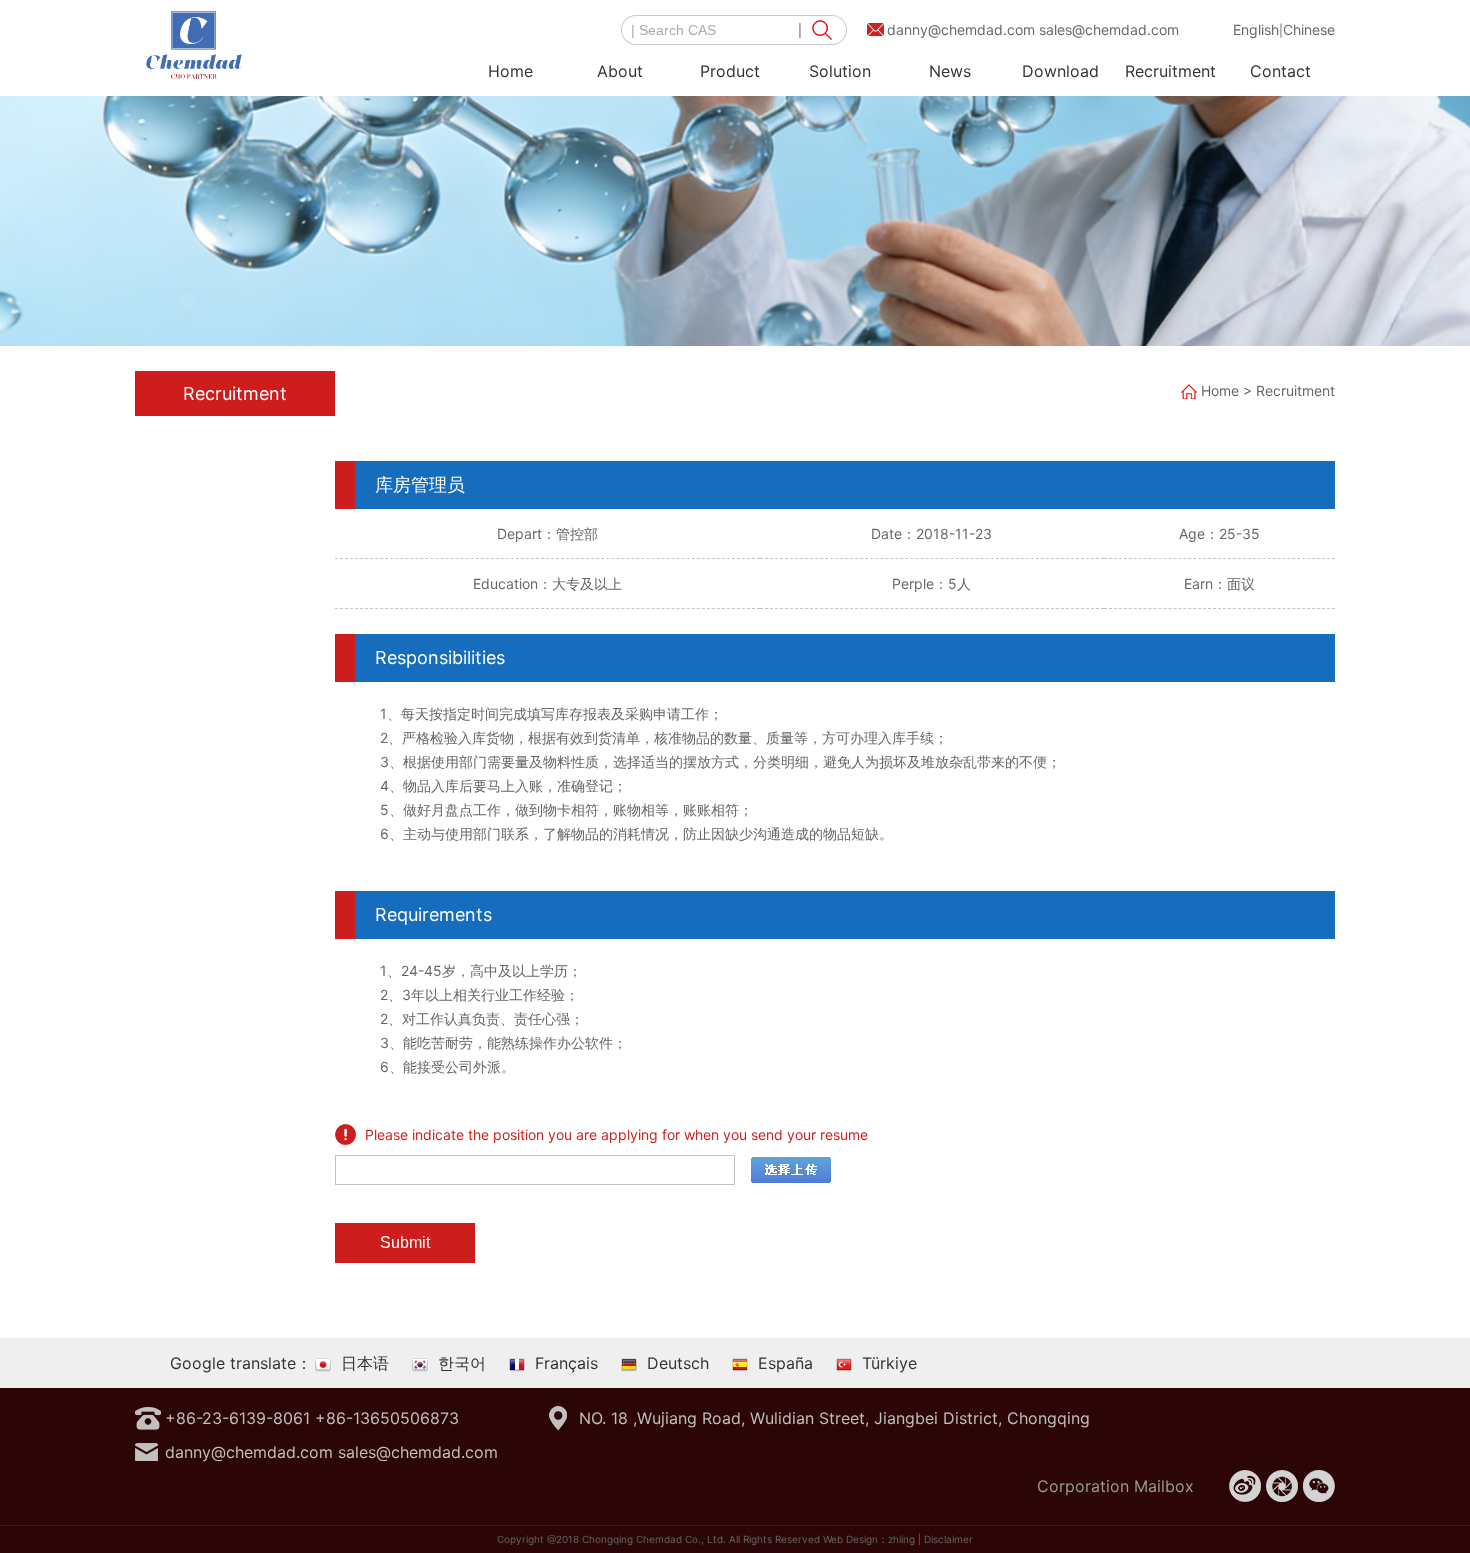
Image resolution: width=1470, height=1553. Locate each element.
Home (510, 71)
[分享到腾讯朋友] (1282, 1486)
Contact (1280, 71)
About (620, 71)
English (1256, 29)
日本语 (365, 1363)
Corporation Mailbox (1115, 1486)
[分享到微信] (1319, 1486)
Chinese (1309, 29)
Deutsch (678, 1363)
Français (566, 1363)
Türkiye (889, 1363)
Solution (840, 71)
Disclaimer (948, 1539)
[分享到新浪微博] (1245, 1486)
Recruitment (1170, 71)
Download (1060, 71)
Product (730, 71)
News (950, 71)
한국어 (462, 1363)
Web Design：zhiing (869, 1539)
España (785, 1363)
